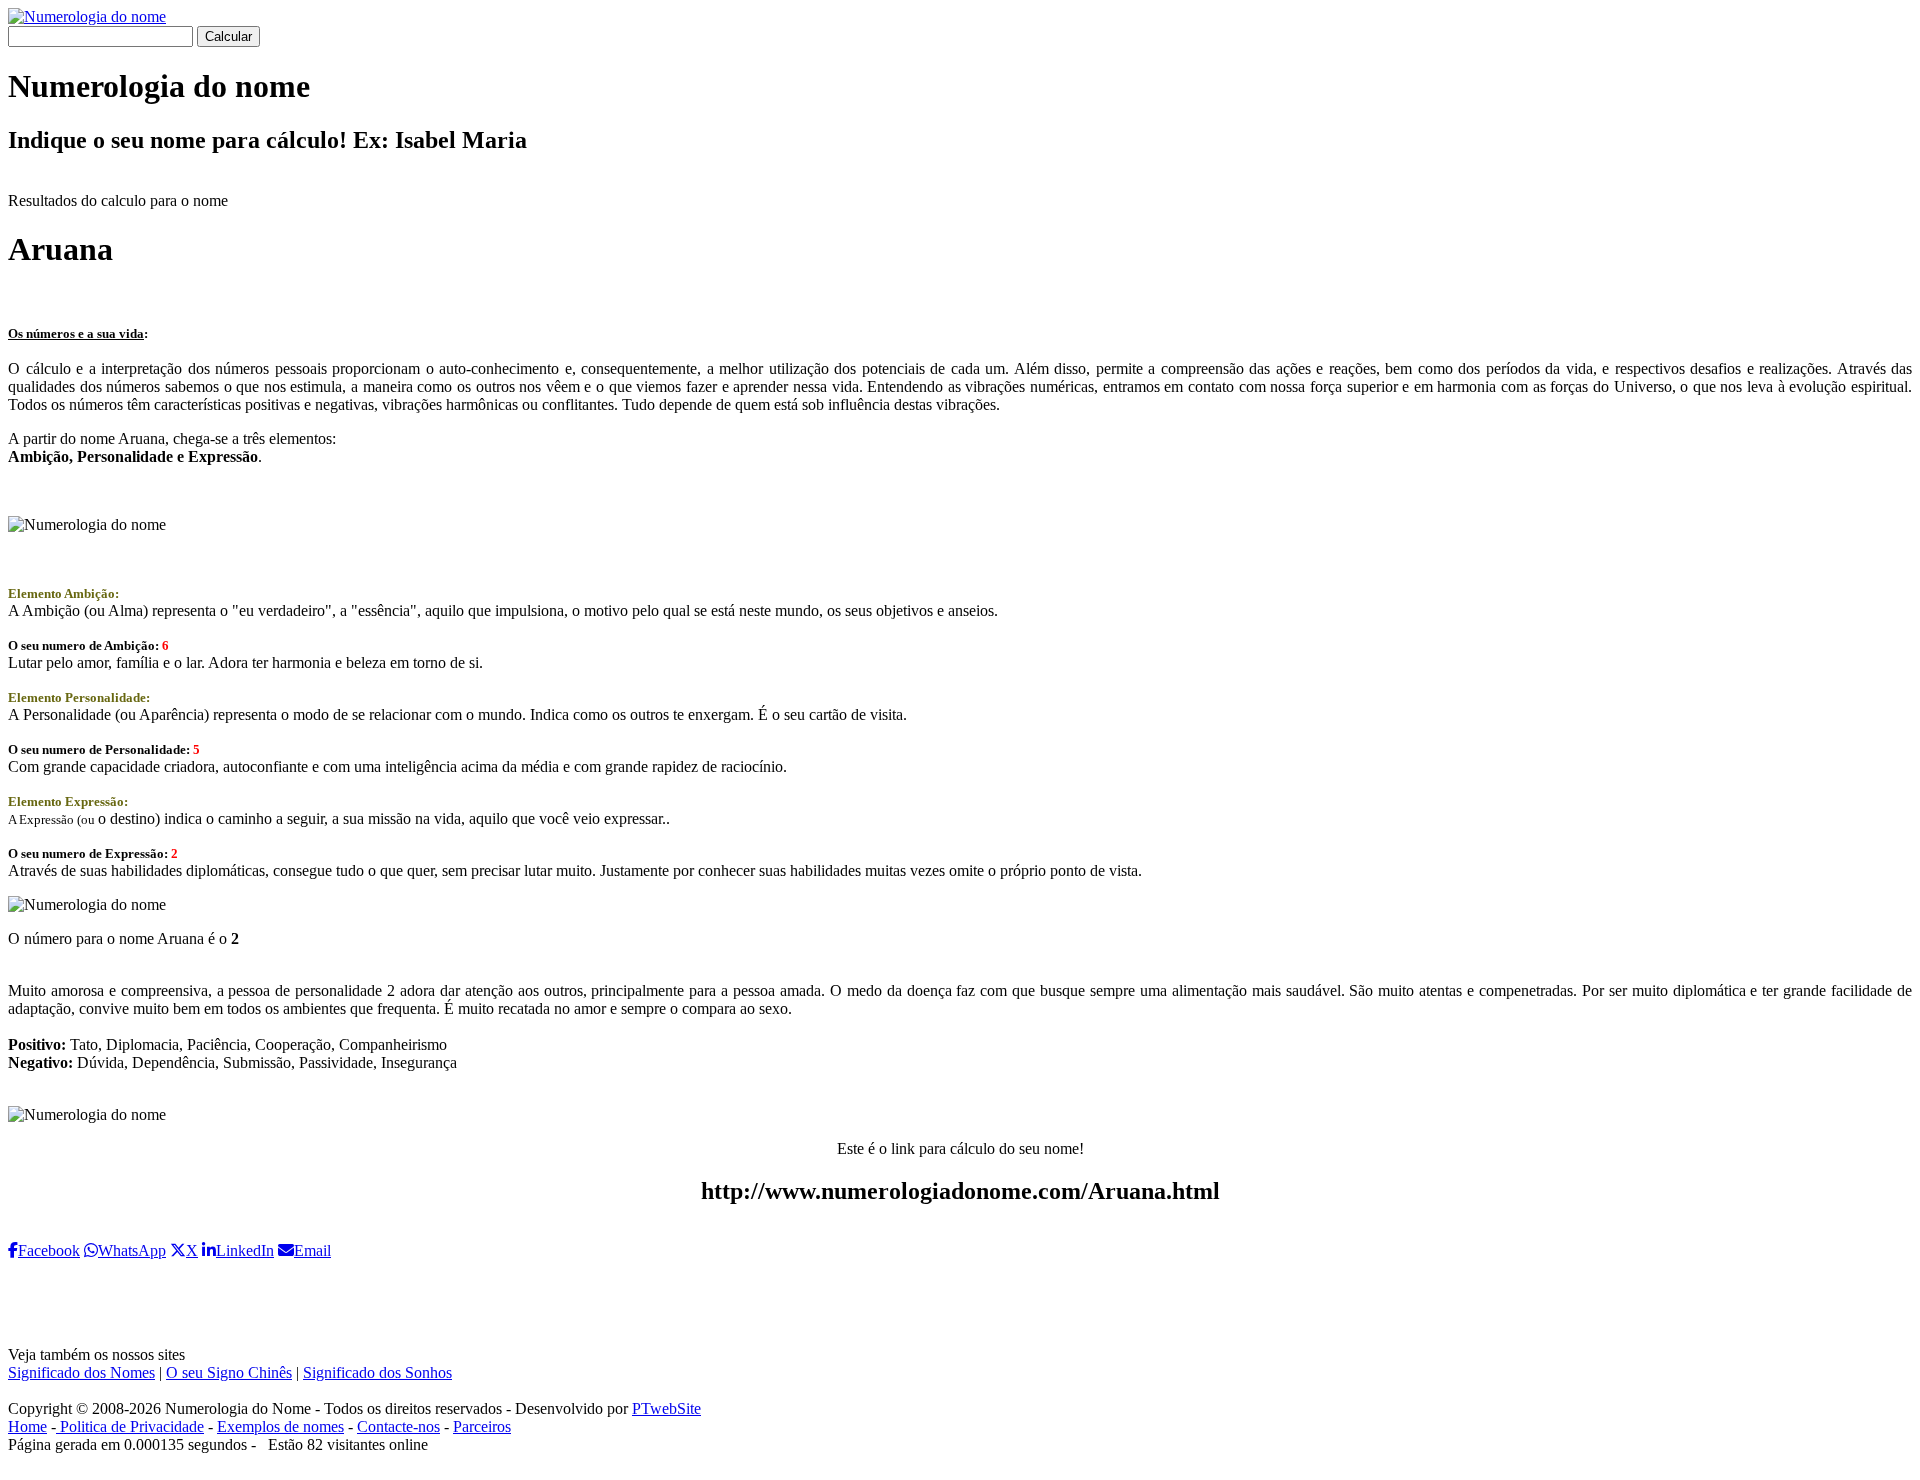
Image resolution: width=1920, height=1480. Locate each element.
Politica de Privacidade (130, 1426)
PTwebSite (666, 1408)
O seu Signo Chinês (229, 1372)
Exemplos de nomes (280, 1426)
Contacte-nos (398, 1426)
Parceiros (482, 1426)
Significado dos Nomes (81, 1372)
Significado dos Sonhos (377, 1372)
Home (27, 1426)
